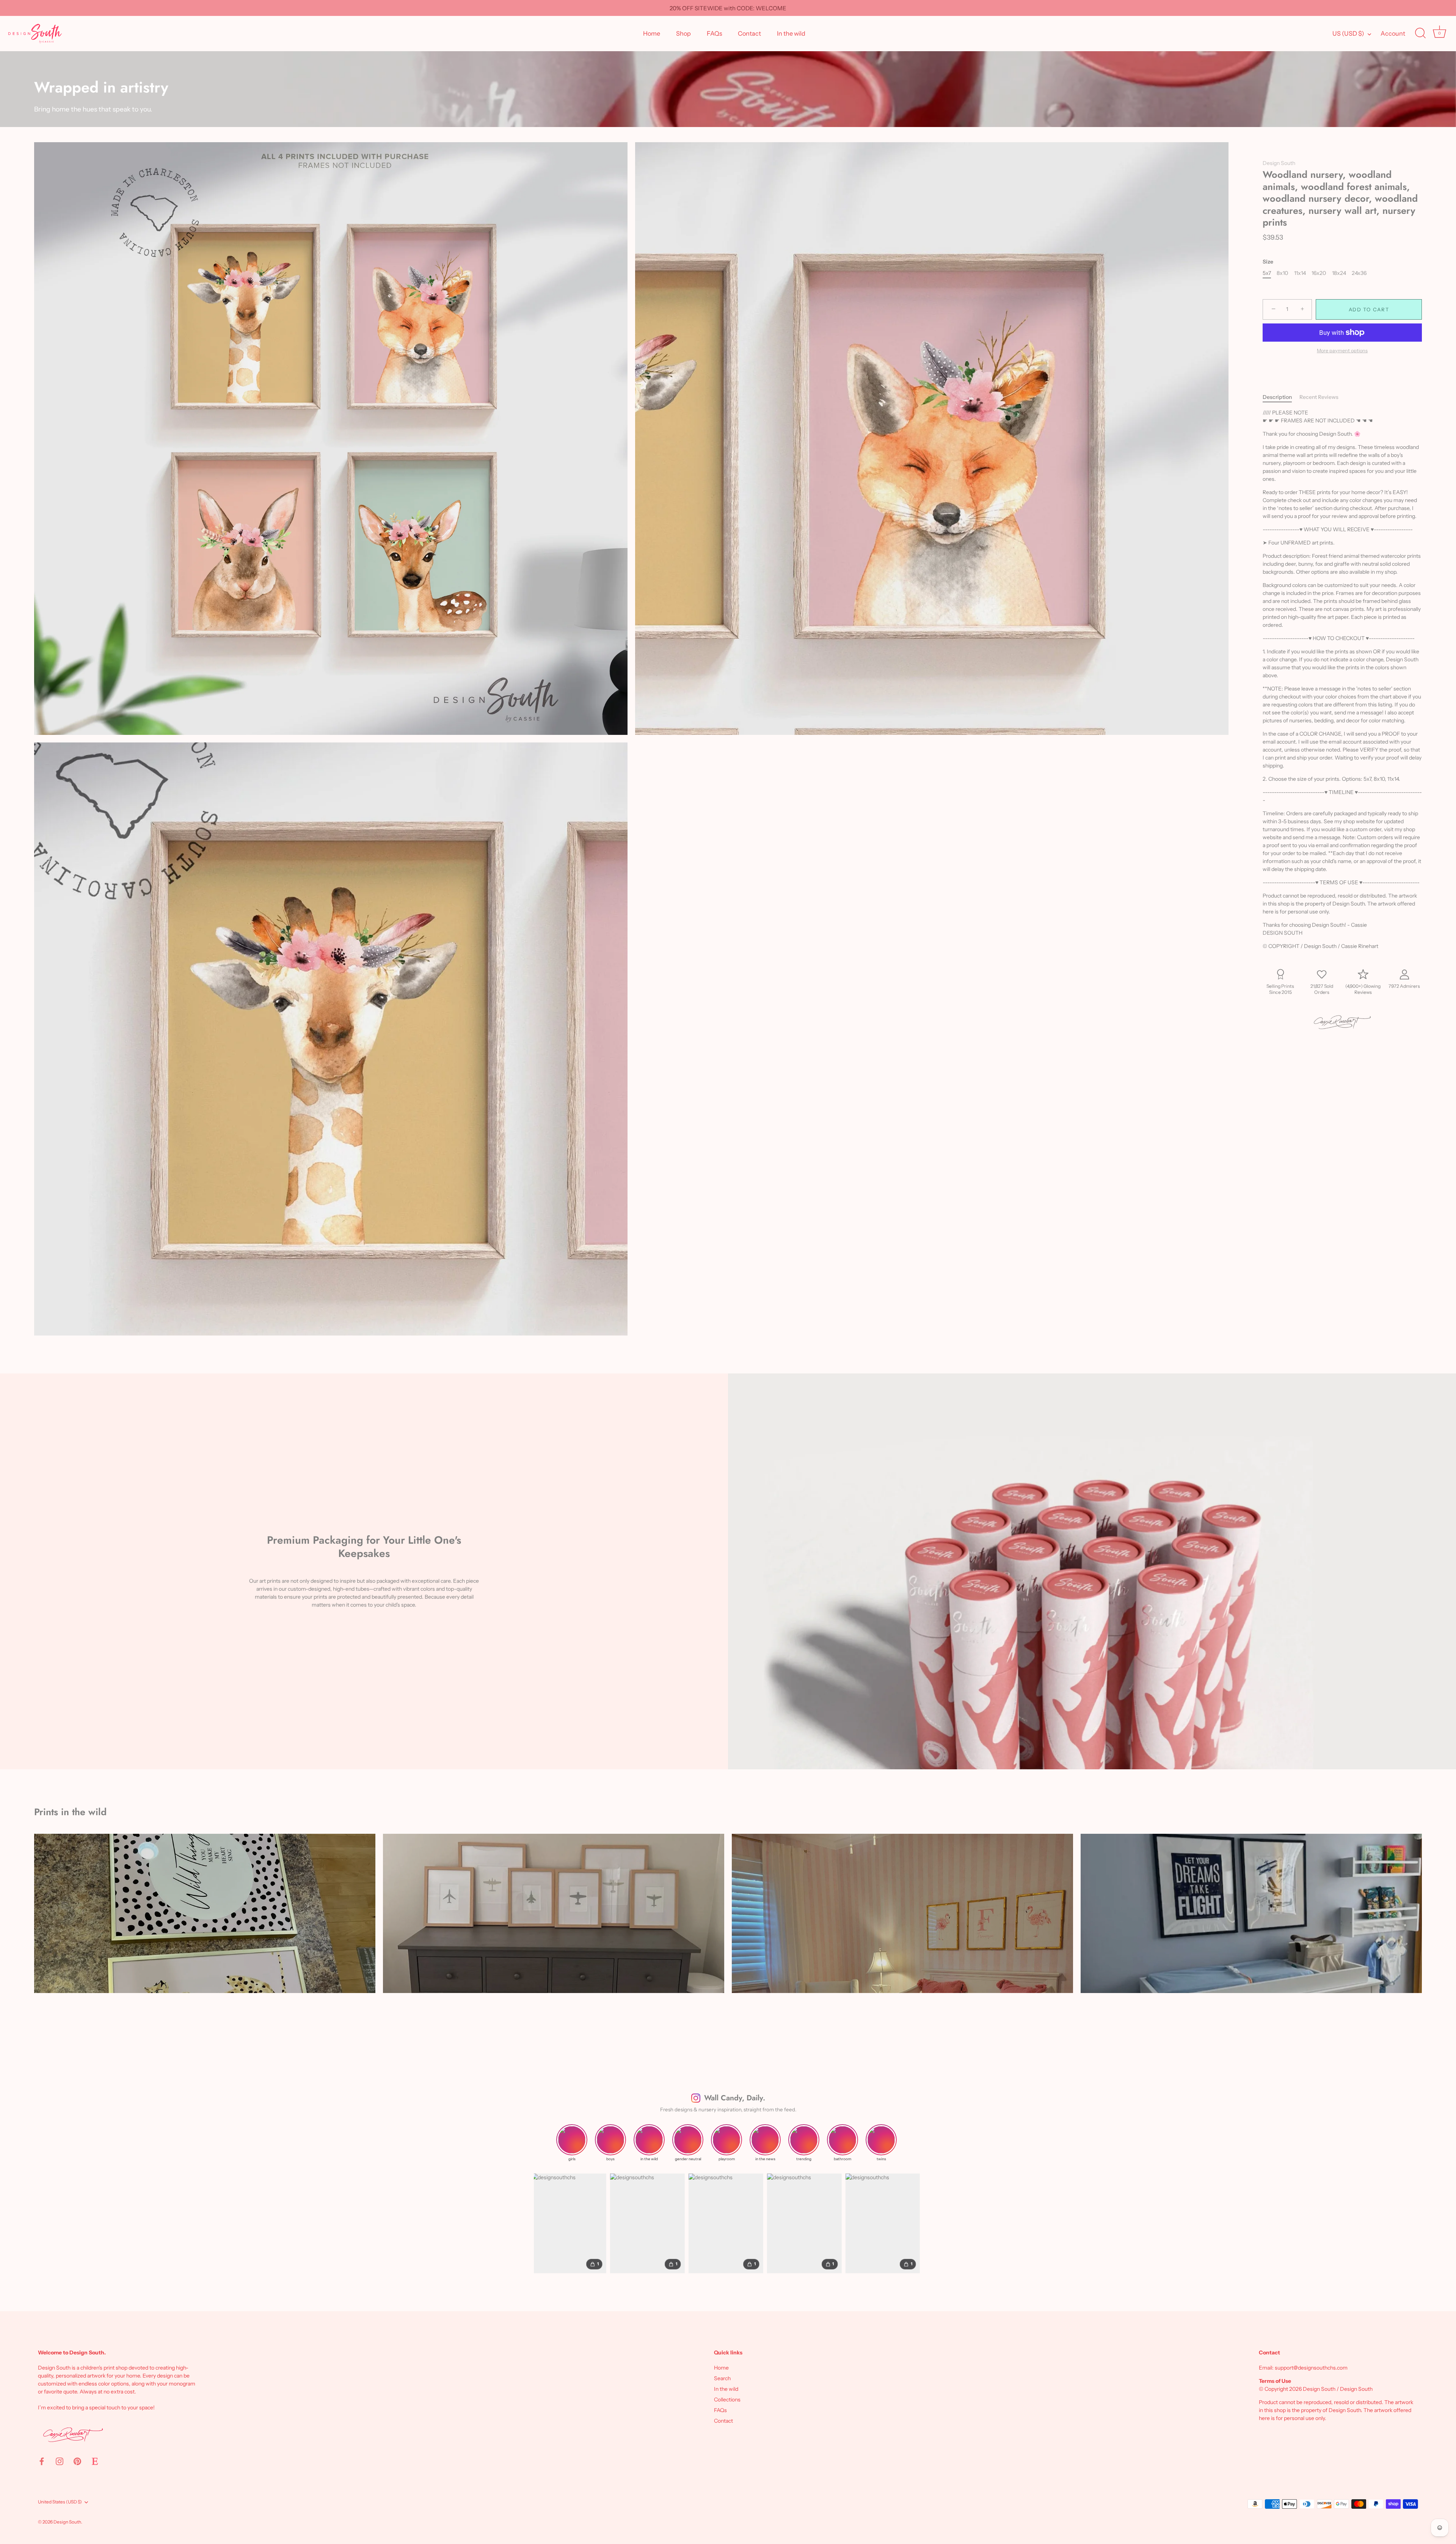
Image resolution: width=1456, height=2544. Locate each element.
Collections (727, 2400)
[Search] (1420, 33)
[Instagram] (60, 2461)
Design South (1279, 163)
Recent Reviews (1319, 397)
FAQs (715, 33)
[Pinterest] (77, 2461)
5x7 (1267, 273)
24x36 (1359, 273)
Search (722, 2378)
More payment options (1342, 351)
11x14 (1300, 273)
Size (1268, 262)
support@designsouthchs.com (1311, 2368)
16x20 (1319, 273)
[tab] (1281, 397)
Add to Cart (1369, 309)
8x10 (1282, 273)
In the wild (791, 33)
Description (1277, 397)
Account (1393, 33)
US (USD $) (1348, 33)
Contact (749, 33)
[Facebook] (42, 2461)
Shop (683, 33)
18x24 (1339, 273)
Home (652, 33)
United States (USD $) (60, 2502)
